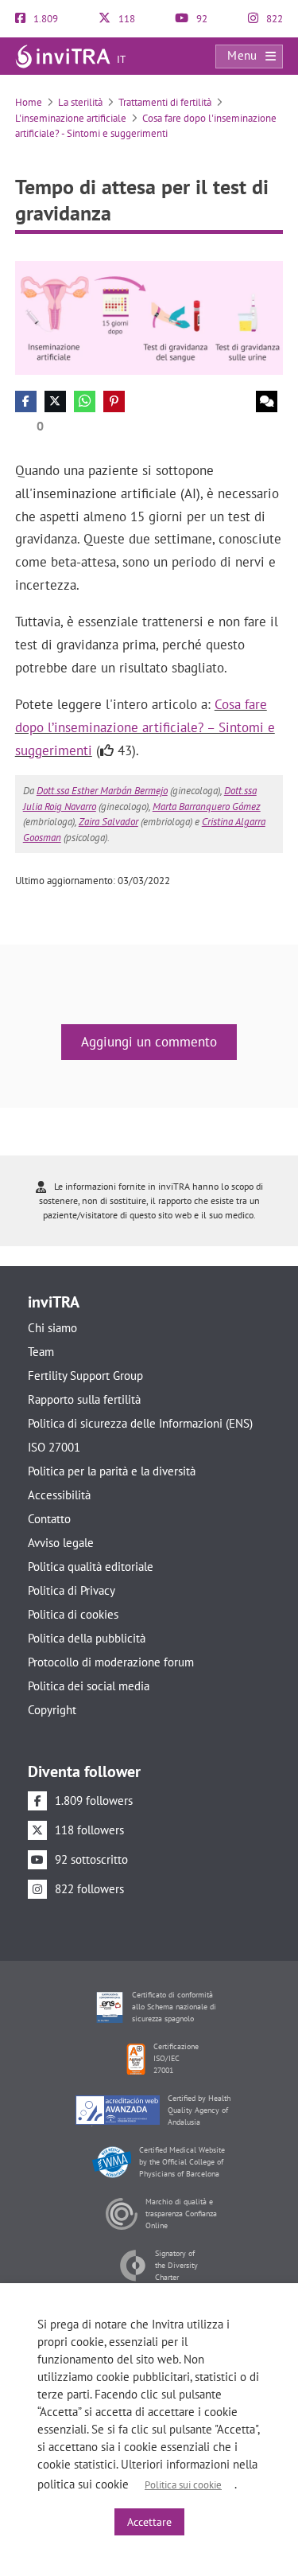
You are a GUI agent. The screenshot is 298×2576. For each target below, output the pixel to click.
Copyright (52, 1710)
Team (41, 1352)
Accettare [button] (149, 2522)
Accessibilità (59, 1495)
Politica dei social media (89, 1686)
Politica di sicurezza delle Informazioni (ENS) (140, 1423)
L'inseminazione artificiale (71, 118)
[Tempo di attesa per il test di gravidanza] (149, 316)
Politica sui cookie (183, 2485)
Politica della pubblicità (87, 1638)
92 (201, 19)
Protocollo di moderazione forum (111, 1662)
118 (126, 19)
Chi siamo (52, 1328)
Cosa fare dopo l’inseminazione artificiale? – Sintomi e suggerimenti (145, 727)
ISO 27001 (54, 1447)
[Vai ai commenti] (267, 401)
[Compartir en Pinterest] (114, 401)
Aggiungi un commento (149, 1042)
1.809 (45, 19)
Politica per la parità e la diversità (112, 1471)
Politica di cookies (73, 1614)
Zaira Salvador (108, 822)
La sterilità (80, 102)
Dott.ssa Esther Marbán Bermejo (102, 791)
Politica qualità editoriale (91, 1567)
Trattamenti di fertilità (165, 102)
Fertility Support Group (85, 1376)
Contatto (49, 1519)
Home (29, 102)
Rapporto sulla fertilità (84, 1399)
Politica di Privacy (72, 1590)
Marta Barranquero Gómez (207, 807)
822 (273, 19)
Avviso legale (61, 1543)
